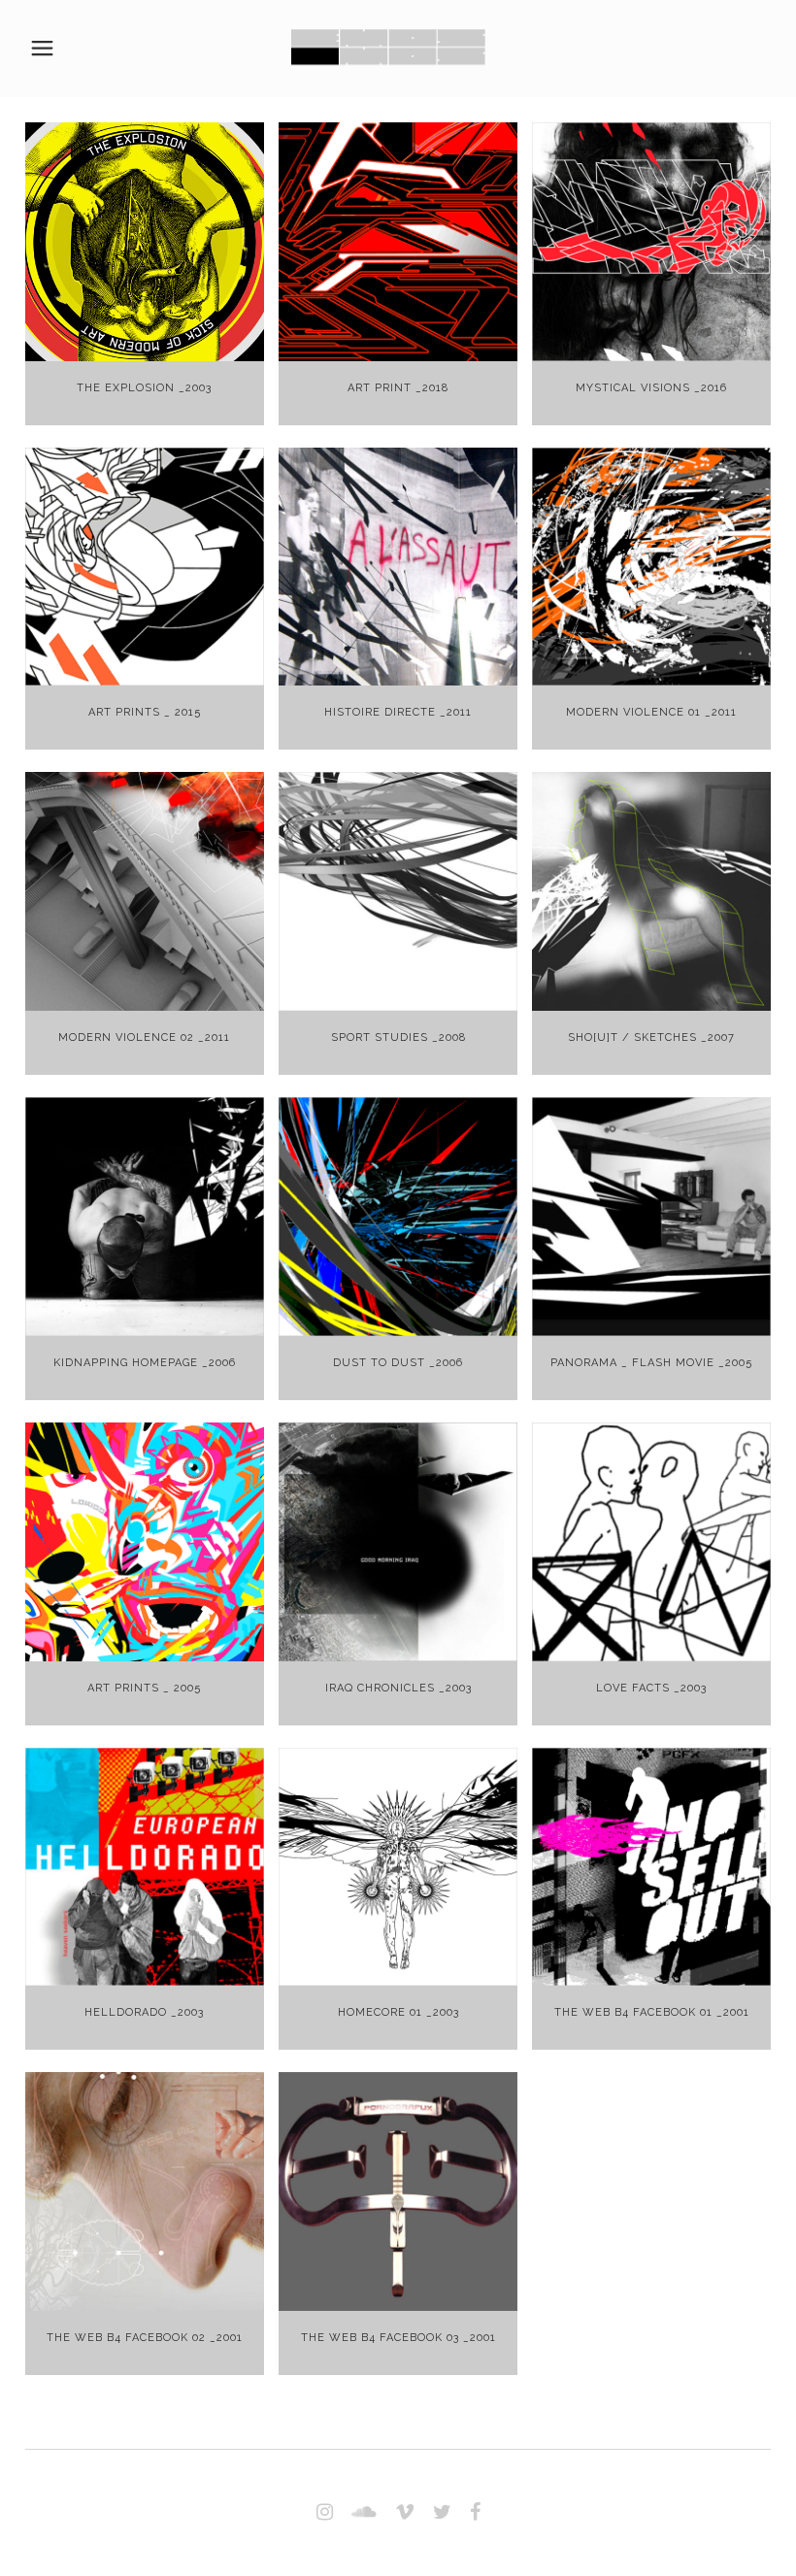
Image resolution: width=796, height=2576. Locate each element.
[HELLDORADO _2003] (145, 1867)
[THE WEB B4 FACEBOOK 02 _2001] (145, 2191)
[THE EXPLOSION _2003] (145, 242)
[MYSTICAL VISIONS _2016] (651, 242)
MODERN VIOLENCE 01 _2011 (651, 712)
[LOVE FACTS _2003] (651, 1542)
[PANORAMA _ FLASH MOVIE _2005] (651, 1217)
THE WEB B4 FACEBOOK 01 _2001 (652, 2012)
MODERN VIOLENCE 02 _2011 (144, 1037)
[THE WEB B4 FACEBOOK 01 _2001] (651, 1867)
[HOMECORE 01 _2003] (398, 1867)
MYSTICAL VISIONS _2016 (651, 388)
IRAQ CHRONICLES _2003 (398, 1688)
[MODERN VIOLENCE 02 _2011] (145, 891)
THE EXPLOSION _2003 (144, 388)
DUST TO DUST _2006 (398, 1363)
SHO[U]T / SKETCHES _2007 (651, 1037)
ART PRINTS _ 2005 (144, 1688)
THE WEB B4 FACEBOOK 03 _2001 (398, 2338)
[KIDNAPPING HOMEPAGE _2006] (145, 1217)
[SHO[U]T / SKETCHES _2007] (651, 891)
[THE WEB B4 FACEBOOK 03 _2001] (398, 2191)
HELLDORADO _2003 (144, 2012)
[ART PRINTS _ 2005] (145, 1542)
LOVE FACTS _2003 (651, 1688)
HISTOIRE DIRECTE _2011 (398, 712)
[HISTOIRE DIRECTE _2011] (398, 567)
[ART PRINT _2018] (398, 242)
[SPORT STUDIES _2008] (398, 891)
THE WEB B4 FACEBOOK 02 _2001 (145, 2338)
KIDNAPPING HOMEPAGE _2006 (145, 1363)
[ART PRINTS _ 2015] (145, 567)
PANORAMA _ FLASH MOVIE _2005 (651, 1363)
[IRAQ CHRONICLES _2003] (398, 1542)
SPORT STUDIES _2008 (398, 1037)
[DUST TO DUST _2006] (398, 1217)
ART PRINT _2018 (398, 388)
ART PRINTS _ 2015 (145, 712)
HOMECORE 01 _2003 (398, 2012)
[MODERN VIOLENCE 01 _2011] (651, 567)
